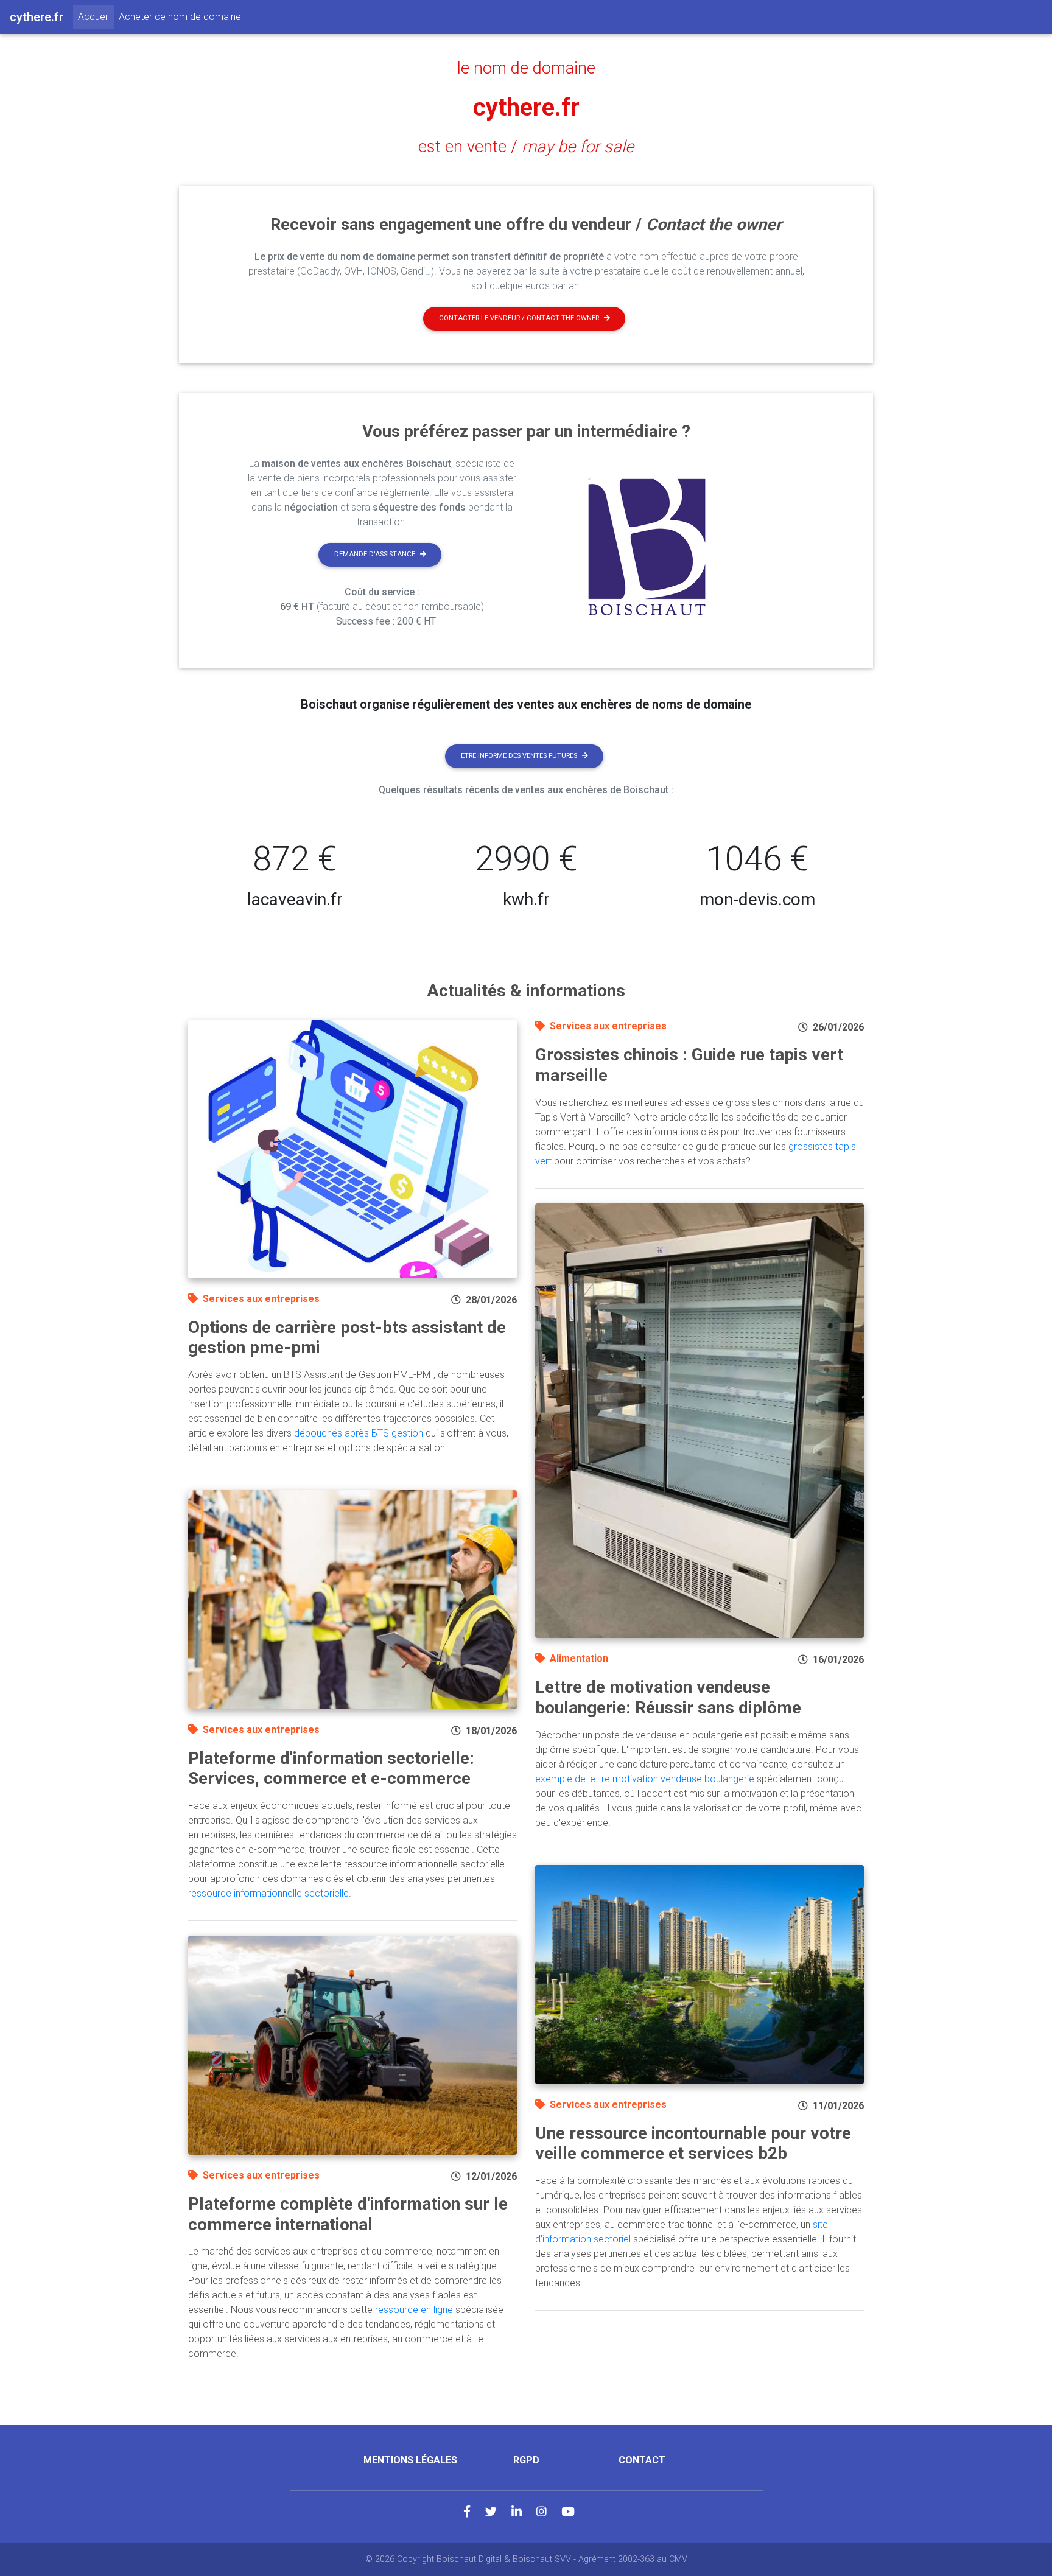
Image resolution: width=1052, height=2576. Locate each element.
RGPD (526, 2460)
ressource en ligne (414, 2310)
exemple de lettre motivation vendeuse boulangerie (645, 1779)
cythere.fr (526, 107)
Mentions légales (410, 2460)
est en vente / (526, 147)
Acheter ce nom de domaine (180, 17)
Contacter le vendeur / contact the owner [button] (519, 318)
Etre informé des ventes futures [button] (519, 756)
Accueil (96, 16)
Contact (642, 2460)
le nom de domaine (526, 68)
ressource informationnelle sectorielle (268, 1893)
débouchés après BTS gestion (359, 1433)
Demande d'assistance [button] (375, 554)
